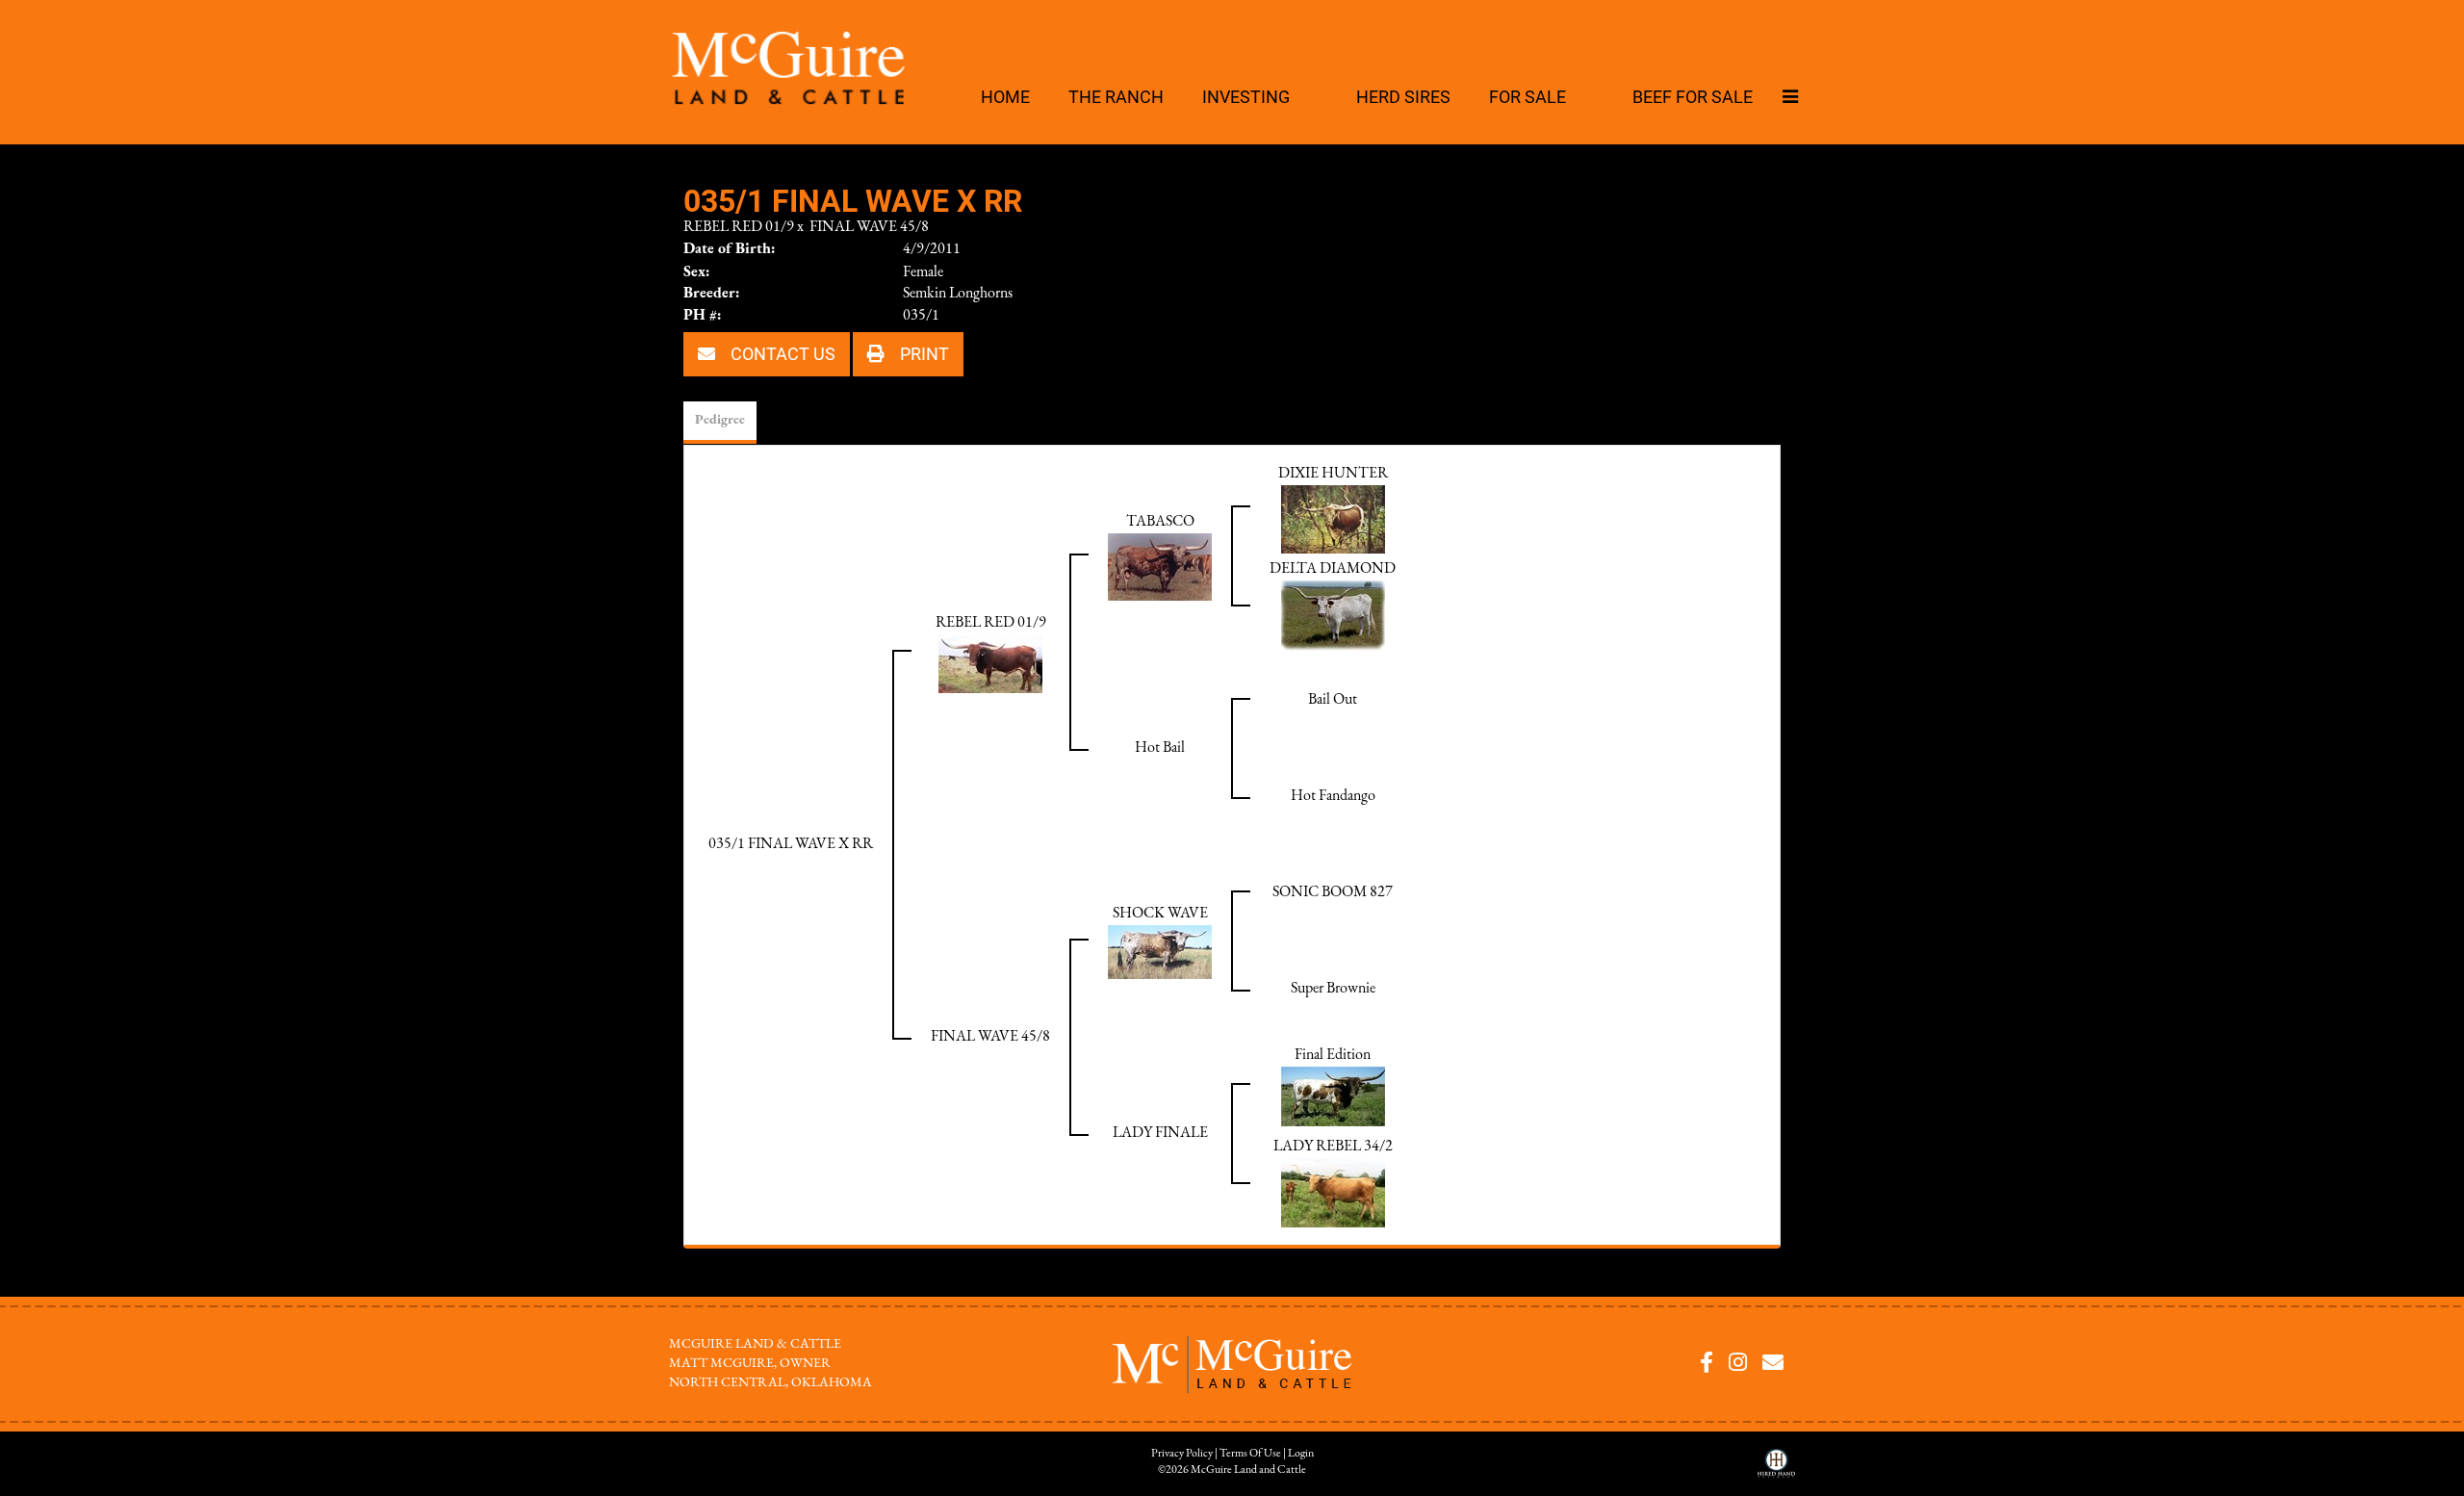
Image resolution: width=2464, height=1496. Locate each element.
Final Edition (1333, 1055)
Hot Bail (1160, 748)
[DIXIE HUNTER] (1333, 518)
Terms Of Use (1250, 1454)
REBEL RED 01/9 (739, 227)
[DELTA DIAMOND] (1333, 614)
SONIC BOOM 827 (1333, 892)
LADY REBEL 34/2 (1333, 1147)
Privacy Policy (1182, 1454)
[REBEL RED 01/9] (990, 662)
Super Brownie (1333, 989)
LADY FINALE (1160, 1133)
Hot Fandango (1333, 796)
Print (923, 353)
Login (1301, 1454)
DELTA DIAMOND (1333, 569)
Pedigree (720, 420)
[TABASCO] (1160, 566)
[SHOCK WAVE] (1160, 951)
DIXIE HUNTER (1333, 474)
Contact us (781, 353)
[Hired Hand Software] (1776, 1470)
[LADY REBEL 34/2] (1333, 1192)
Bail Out (1333, 700)
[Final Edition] (1333, 1096)
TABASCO (1160, 522)
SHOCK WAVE (1160, 914)
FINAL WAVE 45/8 (869, 227)
